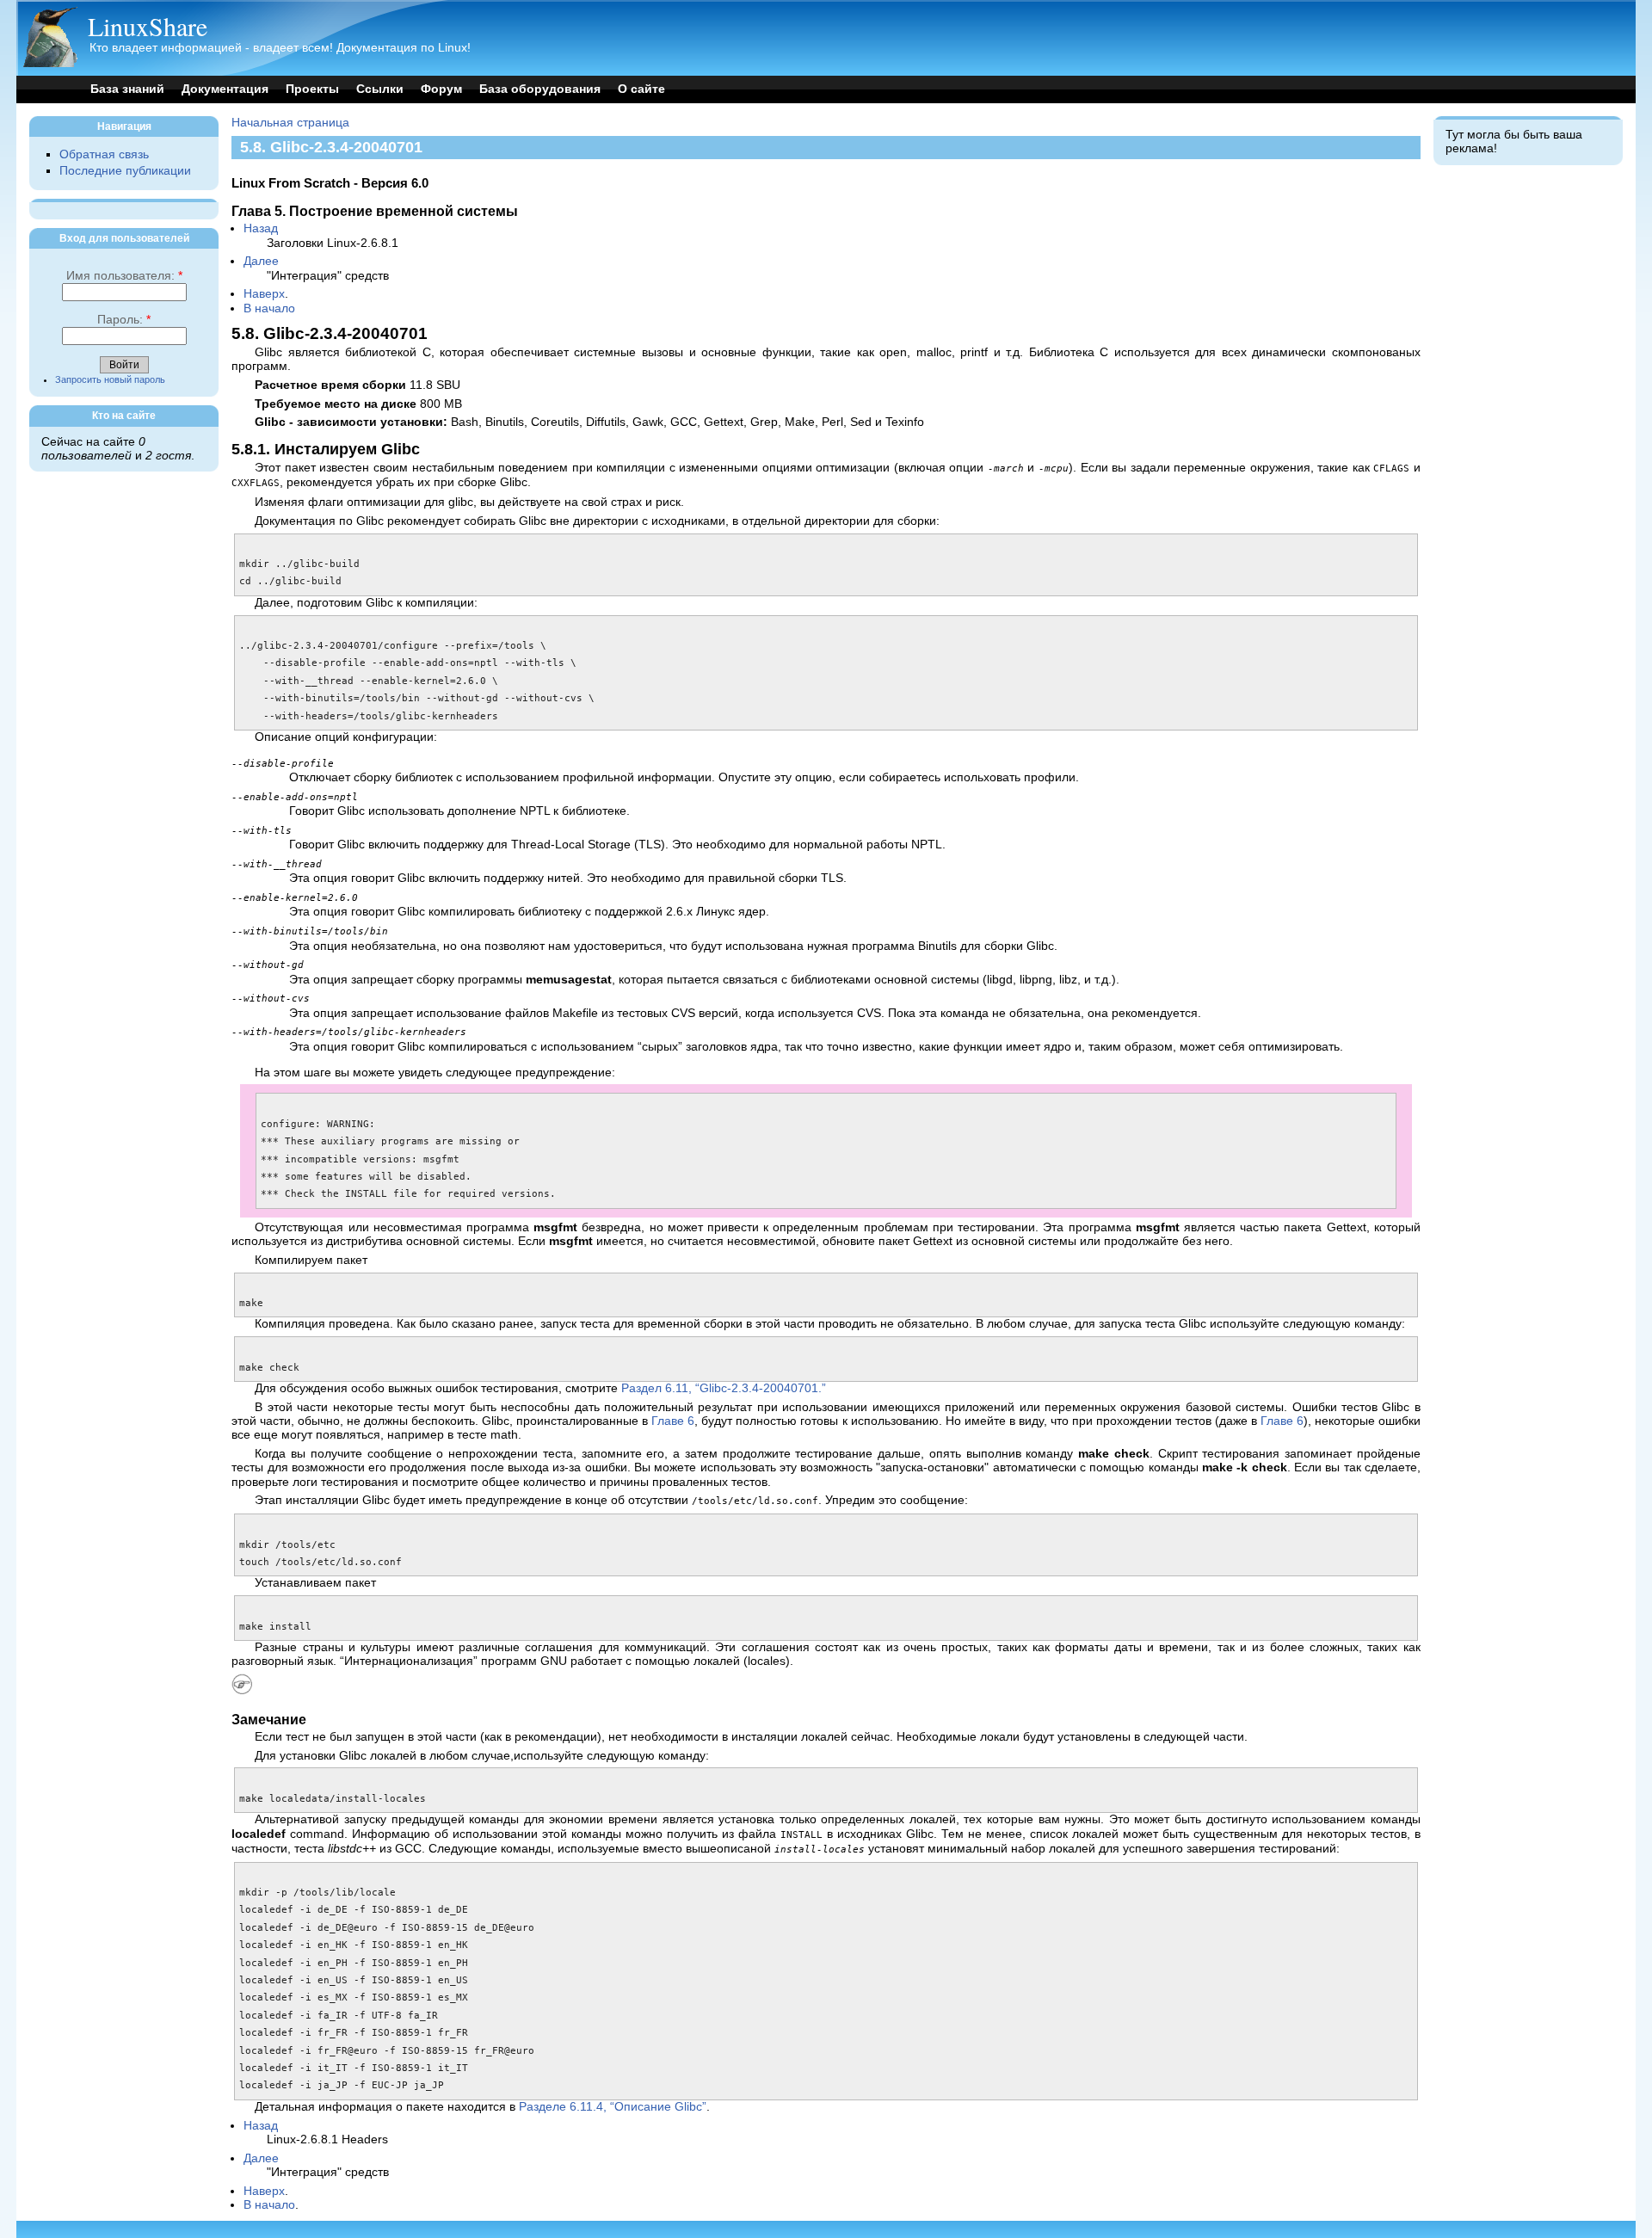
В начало (269, 308)
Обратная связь (104, 154)
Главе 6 (673, 1421)
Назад (261, 228)
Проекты (312, 89)
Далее (261, 261)
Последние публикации (125, 171)
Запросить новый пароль (110, 379)
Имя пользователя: (124, 276)
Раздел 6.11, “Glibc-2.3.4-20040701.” (724, 1388)
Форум (441, 89)
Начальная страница (290, 123)
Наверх (264, 294)
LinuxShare (148, 26)
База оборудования (540, 89)
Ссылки (380, 89)
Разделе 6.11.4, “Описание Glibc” (613, 2107)
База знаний (127, 89)
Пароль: (124, 320)
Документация (225, 89)
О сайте (641, 89)
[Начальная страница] (50, 63)
